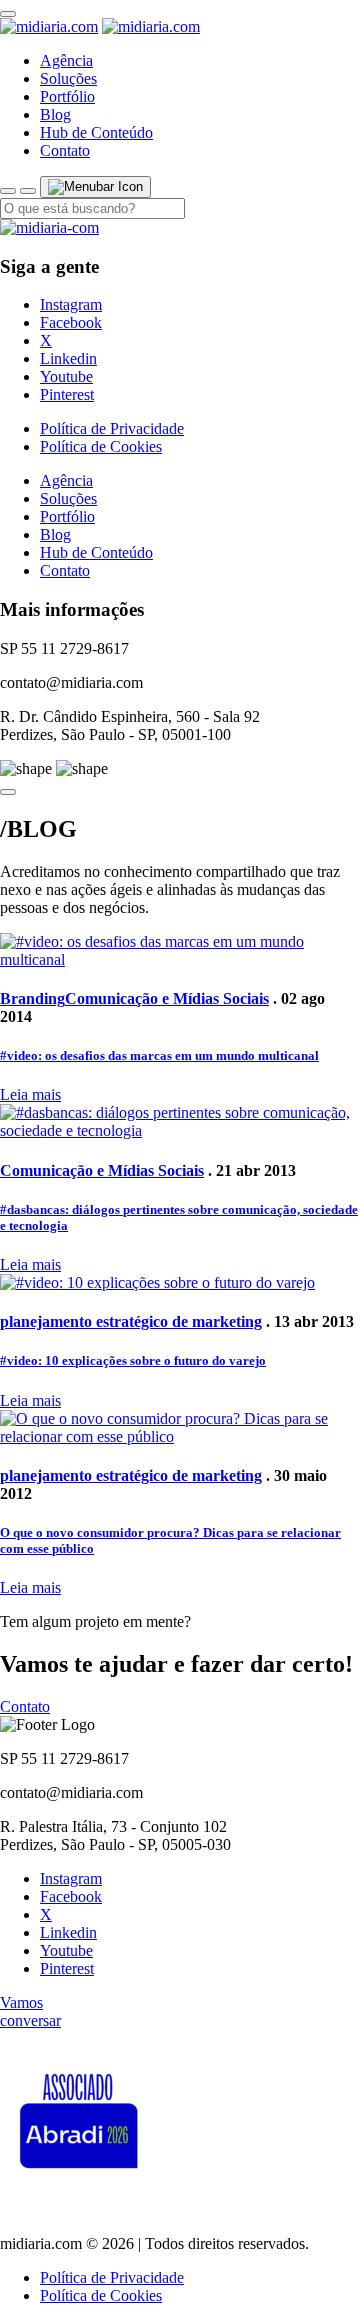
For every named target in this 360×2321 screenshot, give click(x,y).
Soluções (68, 78)
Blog (55, 114)
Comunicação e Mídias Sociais (167, 998)
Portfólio (67, 96)
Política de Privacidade (112, 428)
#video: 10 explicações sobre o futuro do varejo (133, 1360)
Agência (66, 60)
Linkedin (68, 358)
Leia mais (30, 1094)
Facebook (71, 322)
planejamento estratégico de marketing (131, 1321)
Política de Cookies (101, 446)
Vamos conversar (30, 2011)
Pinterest (67, 394)
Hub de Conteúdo (96, 132)
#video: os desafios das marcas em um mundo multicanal (159, 1055)
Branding (32, 998)
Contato (65, 150)
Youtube (66, 376)
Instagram (71, 304)
